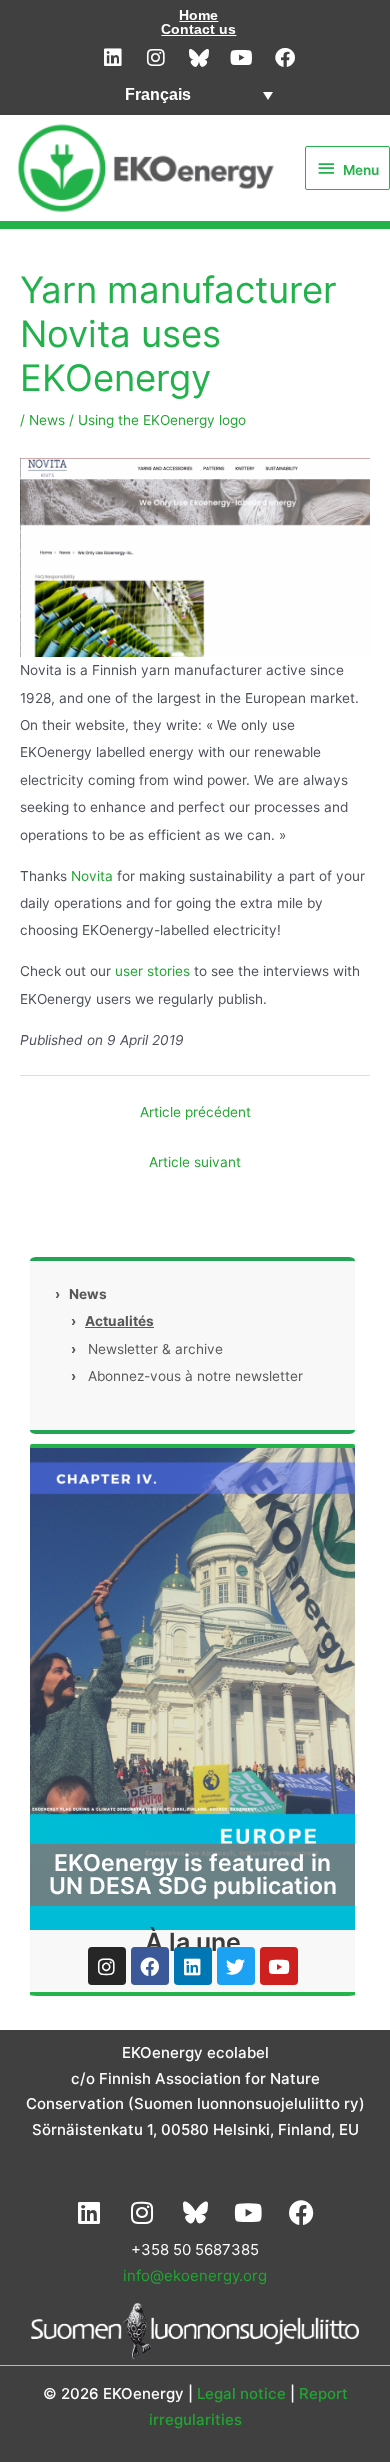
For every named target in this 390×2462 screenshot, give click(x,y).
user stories (152, 971)
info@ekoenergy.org (195, 2275)
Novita (94, 876)
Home (198, 15)
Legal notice (241, 2393)
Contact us (198, 29)
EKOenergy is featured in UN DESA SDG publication (193, 1874)
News (47, 420)
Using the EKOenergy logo (162, 420)
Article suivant (195, 1162)
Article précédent (195, 1112)
